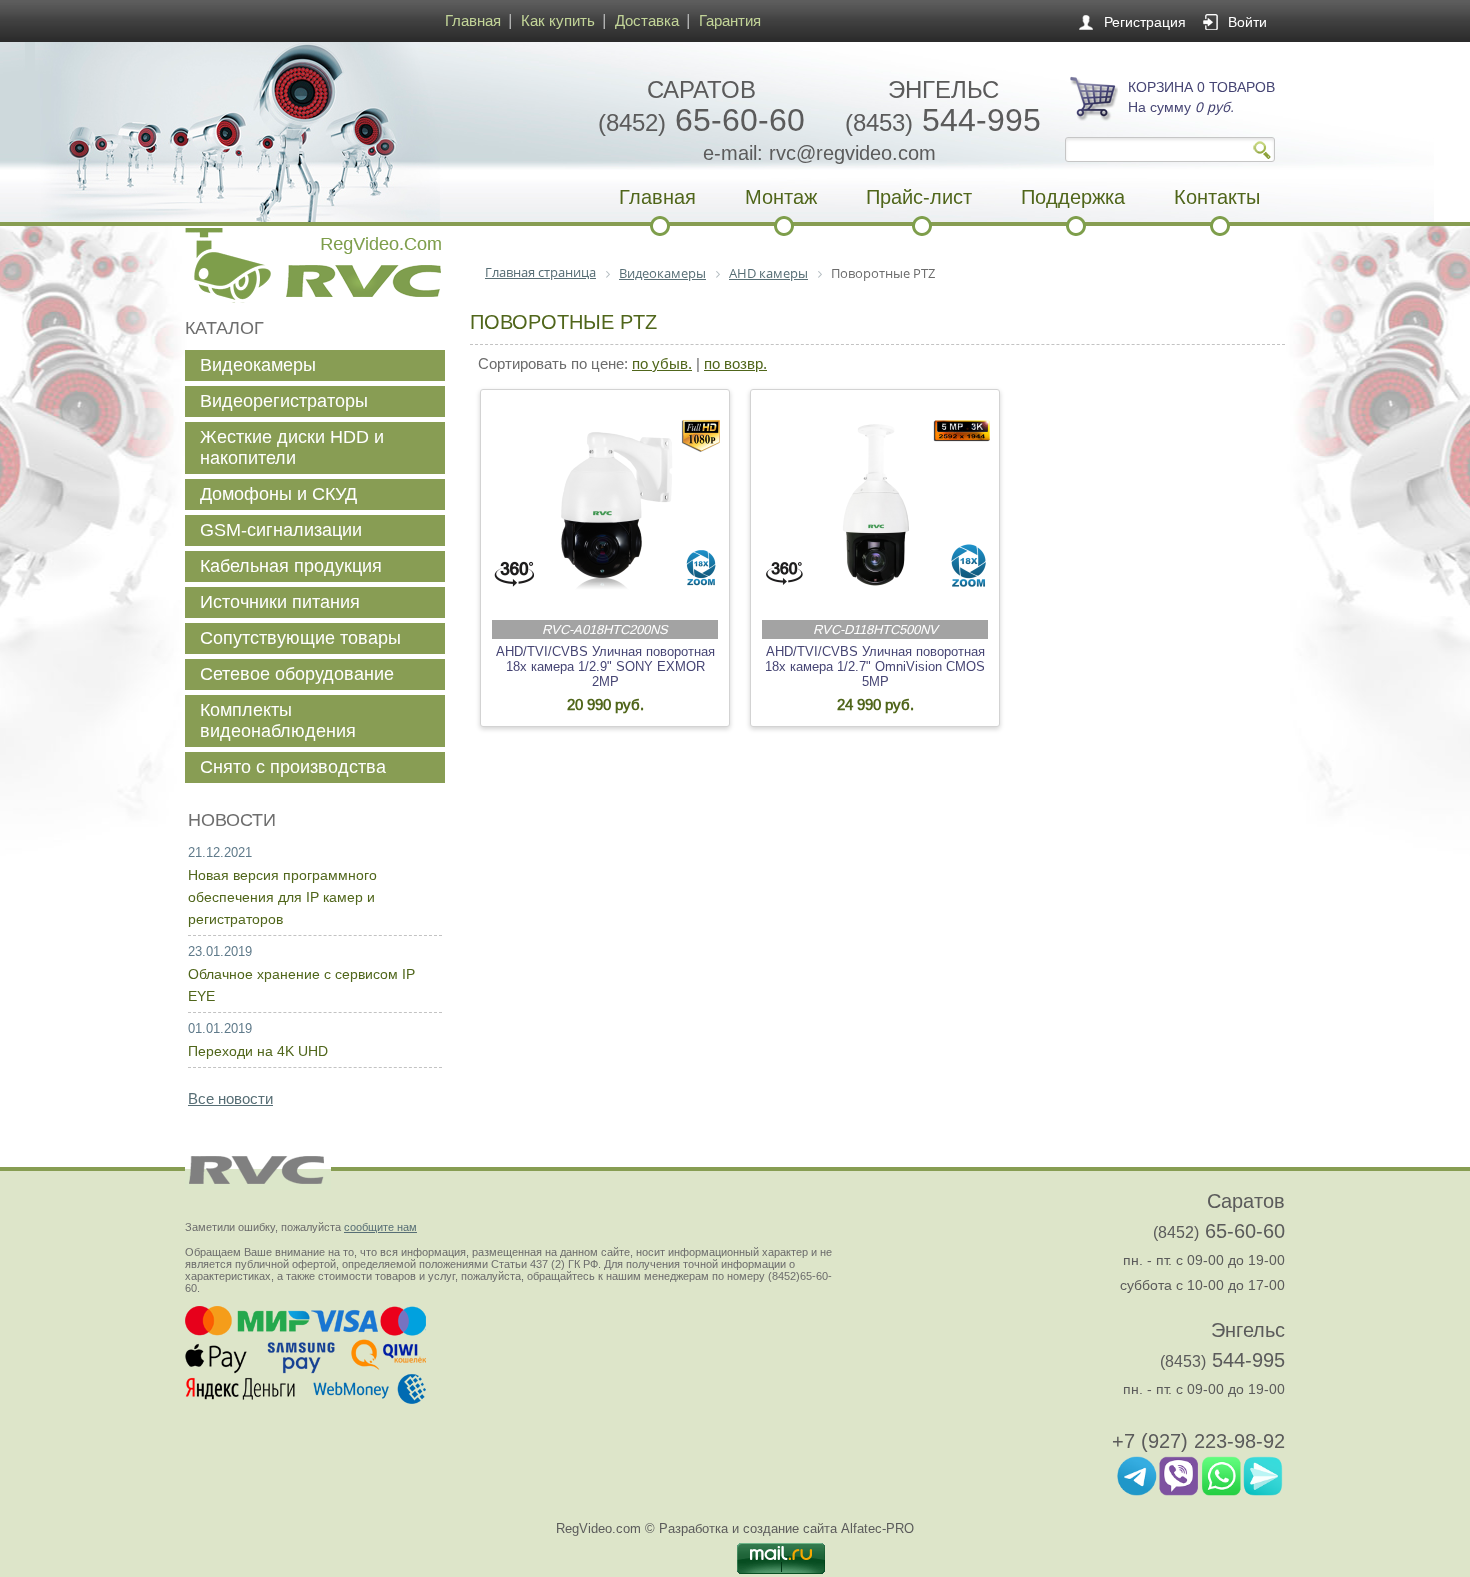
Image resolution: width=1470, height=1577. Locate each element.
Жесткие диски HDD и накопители (292, 447)
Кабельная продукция (291, 566)
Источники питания (280, 602)
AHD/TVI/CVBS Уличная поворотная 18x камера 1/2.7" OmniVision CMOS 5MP (875, 666)
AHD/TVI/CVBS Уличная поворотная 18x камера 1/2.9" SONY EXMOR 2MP (605, 666)
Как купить (558, 20)
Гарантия (730, 20)
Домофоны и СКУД (278, 494)
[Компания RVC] (310, 132)
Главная (473, 20)
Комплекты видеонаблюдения (278, 720)
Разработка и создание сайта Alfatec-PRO (786, 1528)
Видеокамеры (258, 365)
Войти (1247, 22)
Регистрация (1145, 22)
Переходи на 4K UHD (258, 1051)
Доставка (647, 20)
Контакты (1217, 197)
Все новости (230, 1098)
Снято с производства (293, 767)
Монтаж (781, 197)
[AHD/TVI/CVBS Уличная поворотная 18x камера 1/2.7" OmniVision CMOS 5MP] (876, 505)
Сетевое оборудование (297, 674)
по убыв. (662, 363)
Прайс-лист (919, 197)
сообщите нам (380, 1227)
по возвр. (735, 363)
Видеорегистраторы (284, 401)
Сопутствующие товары (300, 638)
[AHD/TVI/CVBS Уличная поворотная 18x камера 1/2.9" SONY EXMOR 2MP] (606, 505)
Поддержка (1073, 197)
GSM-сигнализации (281, 530)
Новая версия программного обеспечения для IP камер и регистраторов (282, 897)
